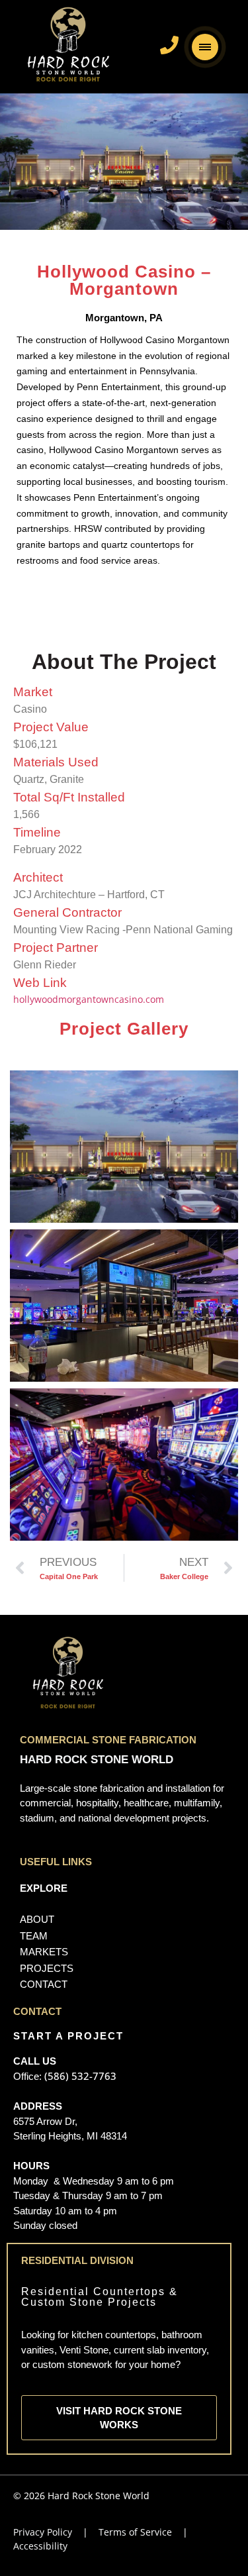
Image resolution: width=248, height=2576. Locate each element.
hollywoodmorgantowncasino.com (89, 999)
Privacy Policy (44, 2532)
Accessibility (40, 2546)
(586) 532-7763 (79, 2076)
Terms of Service (135, 2532)
